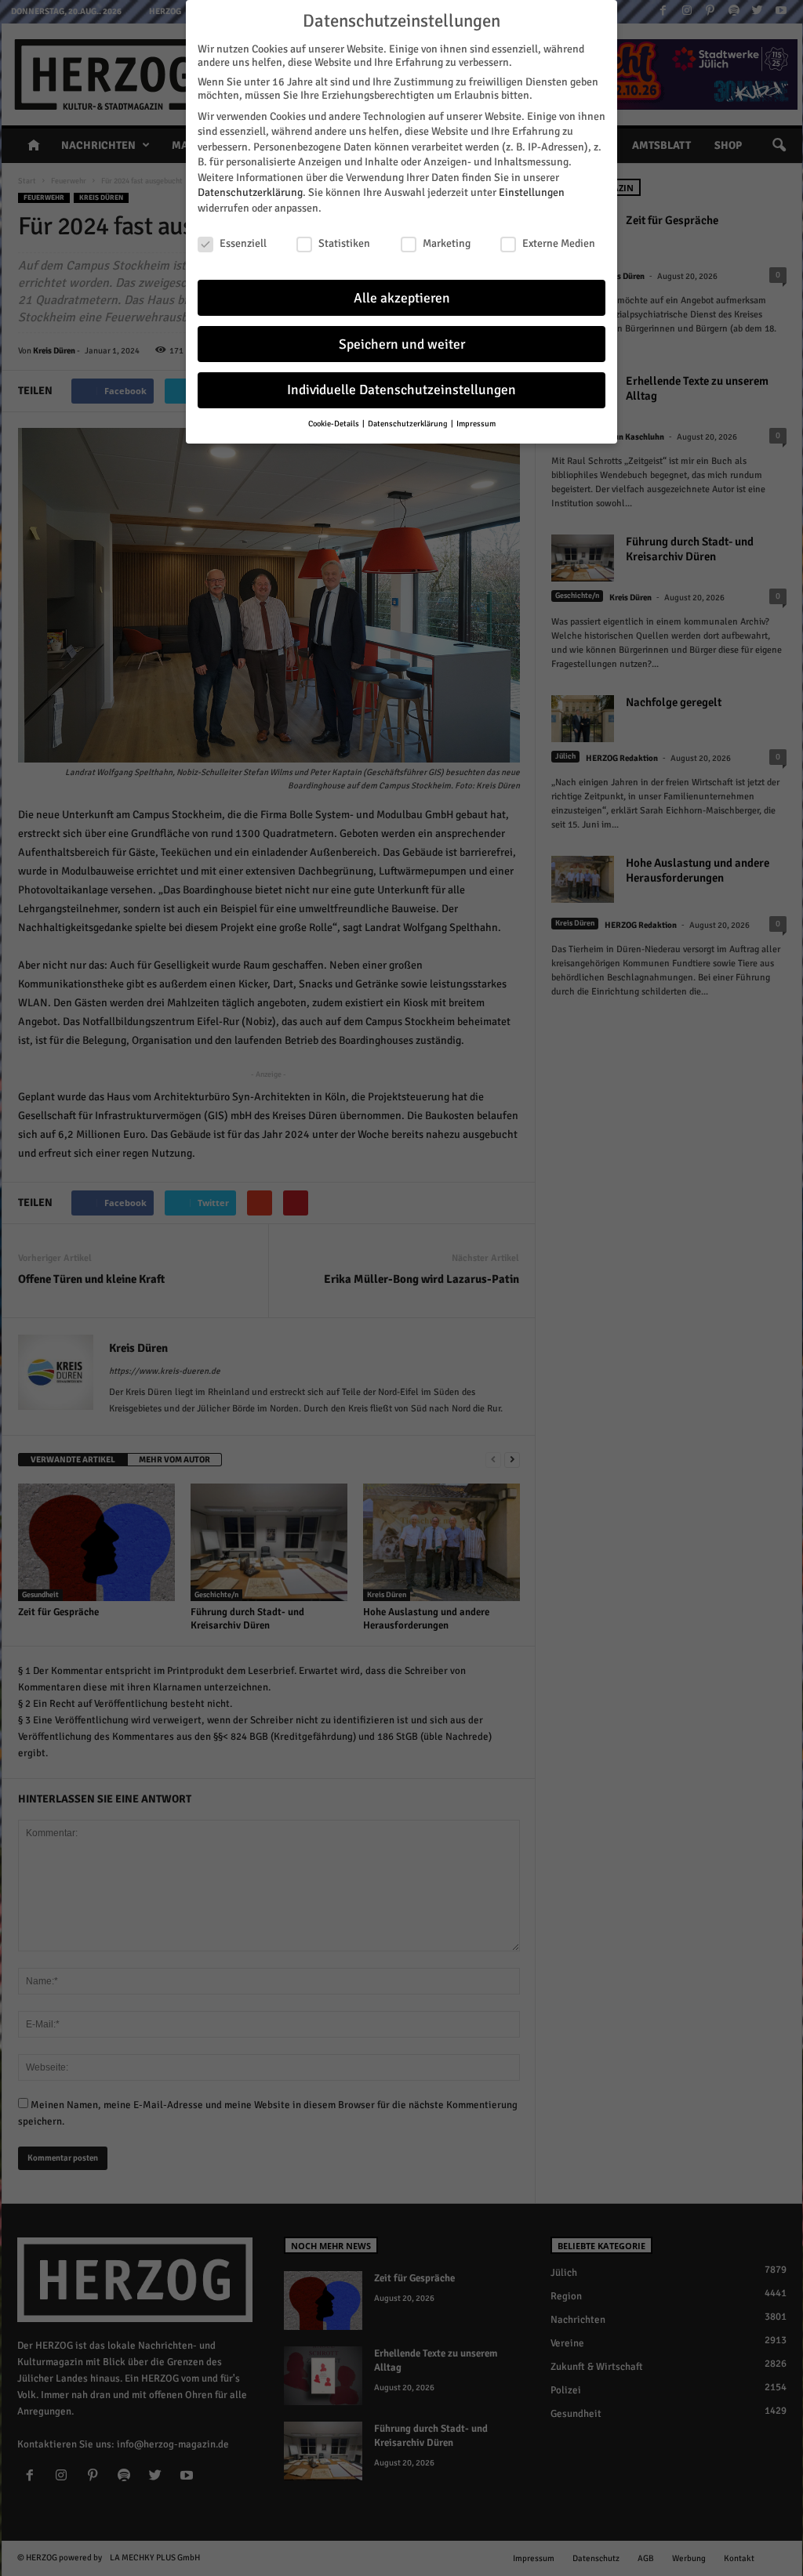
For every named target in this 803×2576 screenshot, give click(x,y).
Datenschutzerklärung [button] (409, 424)
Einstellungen (532, 192)
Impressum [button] (476, 424)
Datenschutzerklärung (250, 192)
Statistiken (344, 243)
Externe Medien (559, 243)
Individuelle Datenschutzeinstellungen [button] (401, 390)
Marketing (447, 243)
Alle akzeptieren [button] (402, 298)
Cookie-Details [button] (334, 424)
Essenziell (243, 243)
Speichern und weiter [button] (402, 344)
